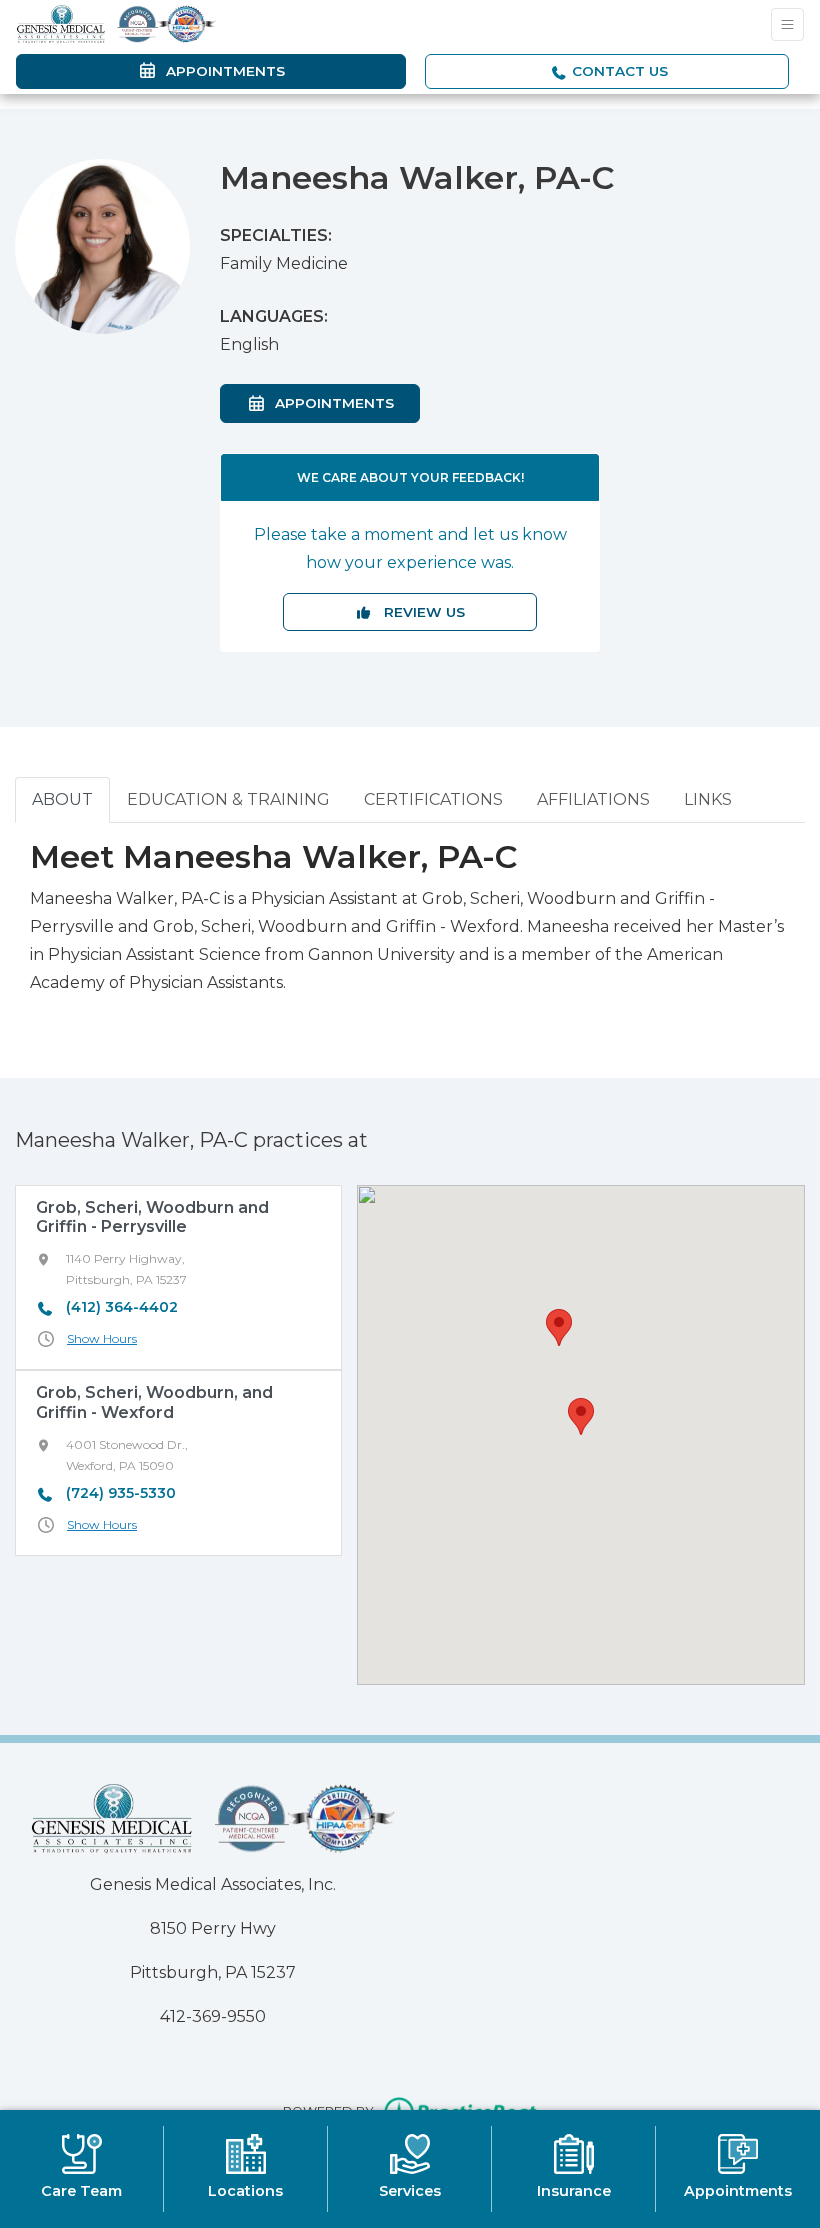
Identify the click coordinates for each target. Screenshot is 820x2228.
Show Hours (102, 1338)
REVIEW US (418, 612)
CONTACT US (618, 71)
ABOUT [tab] (62, 799)
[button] (581, 1416)
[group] (178, 1278)
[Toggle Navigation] (787, 24)
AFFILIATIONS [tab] (593, 799)
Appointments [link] (221, 71)
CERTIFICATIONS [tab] (433, 799)
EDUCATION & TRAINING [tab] (228, 799)
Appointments (343, 402)
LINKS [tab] (708, 799)
